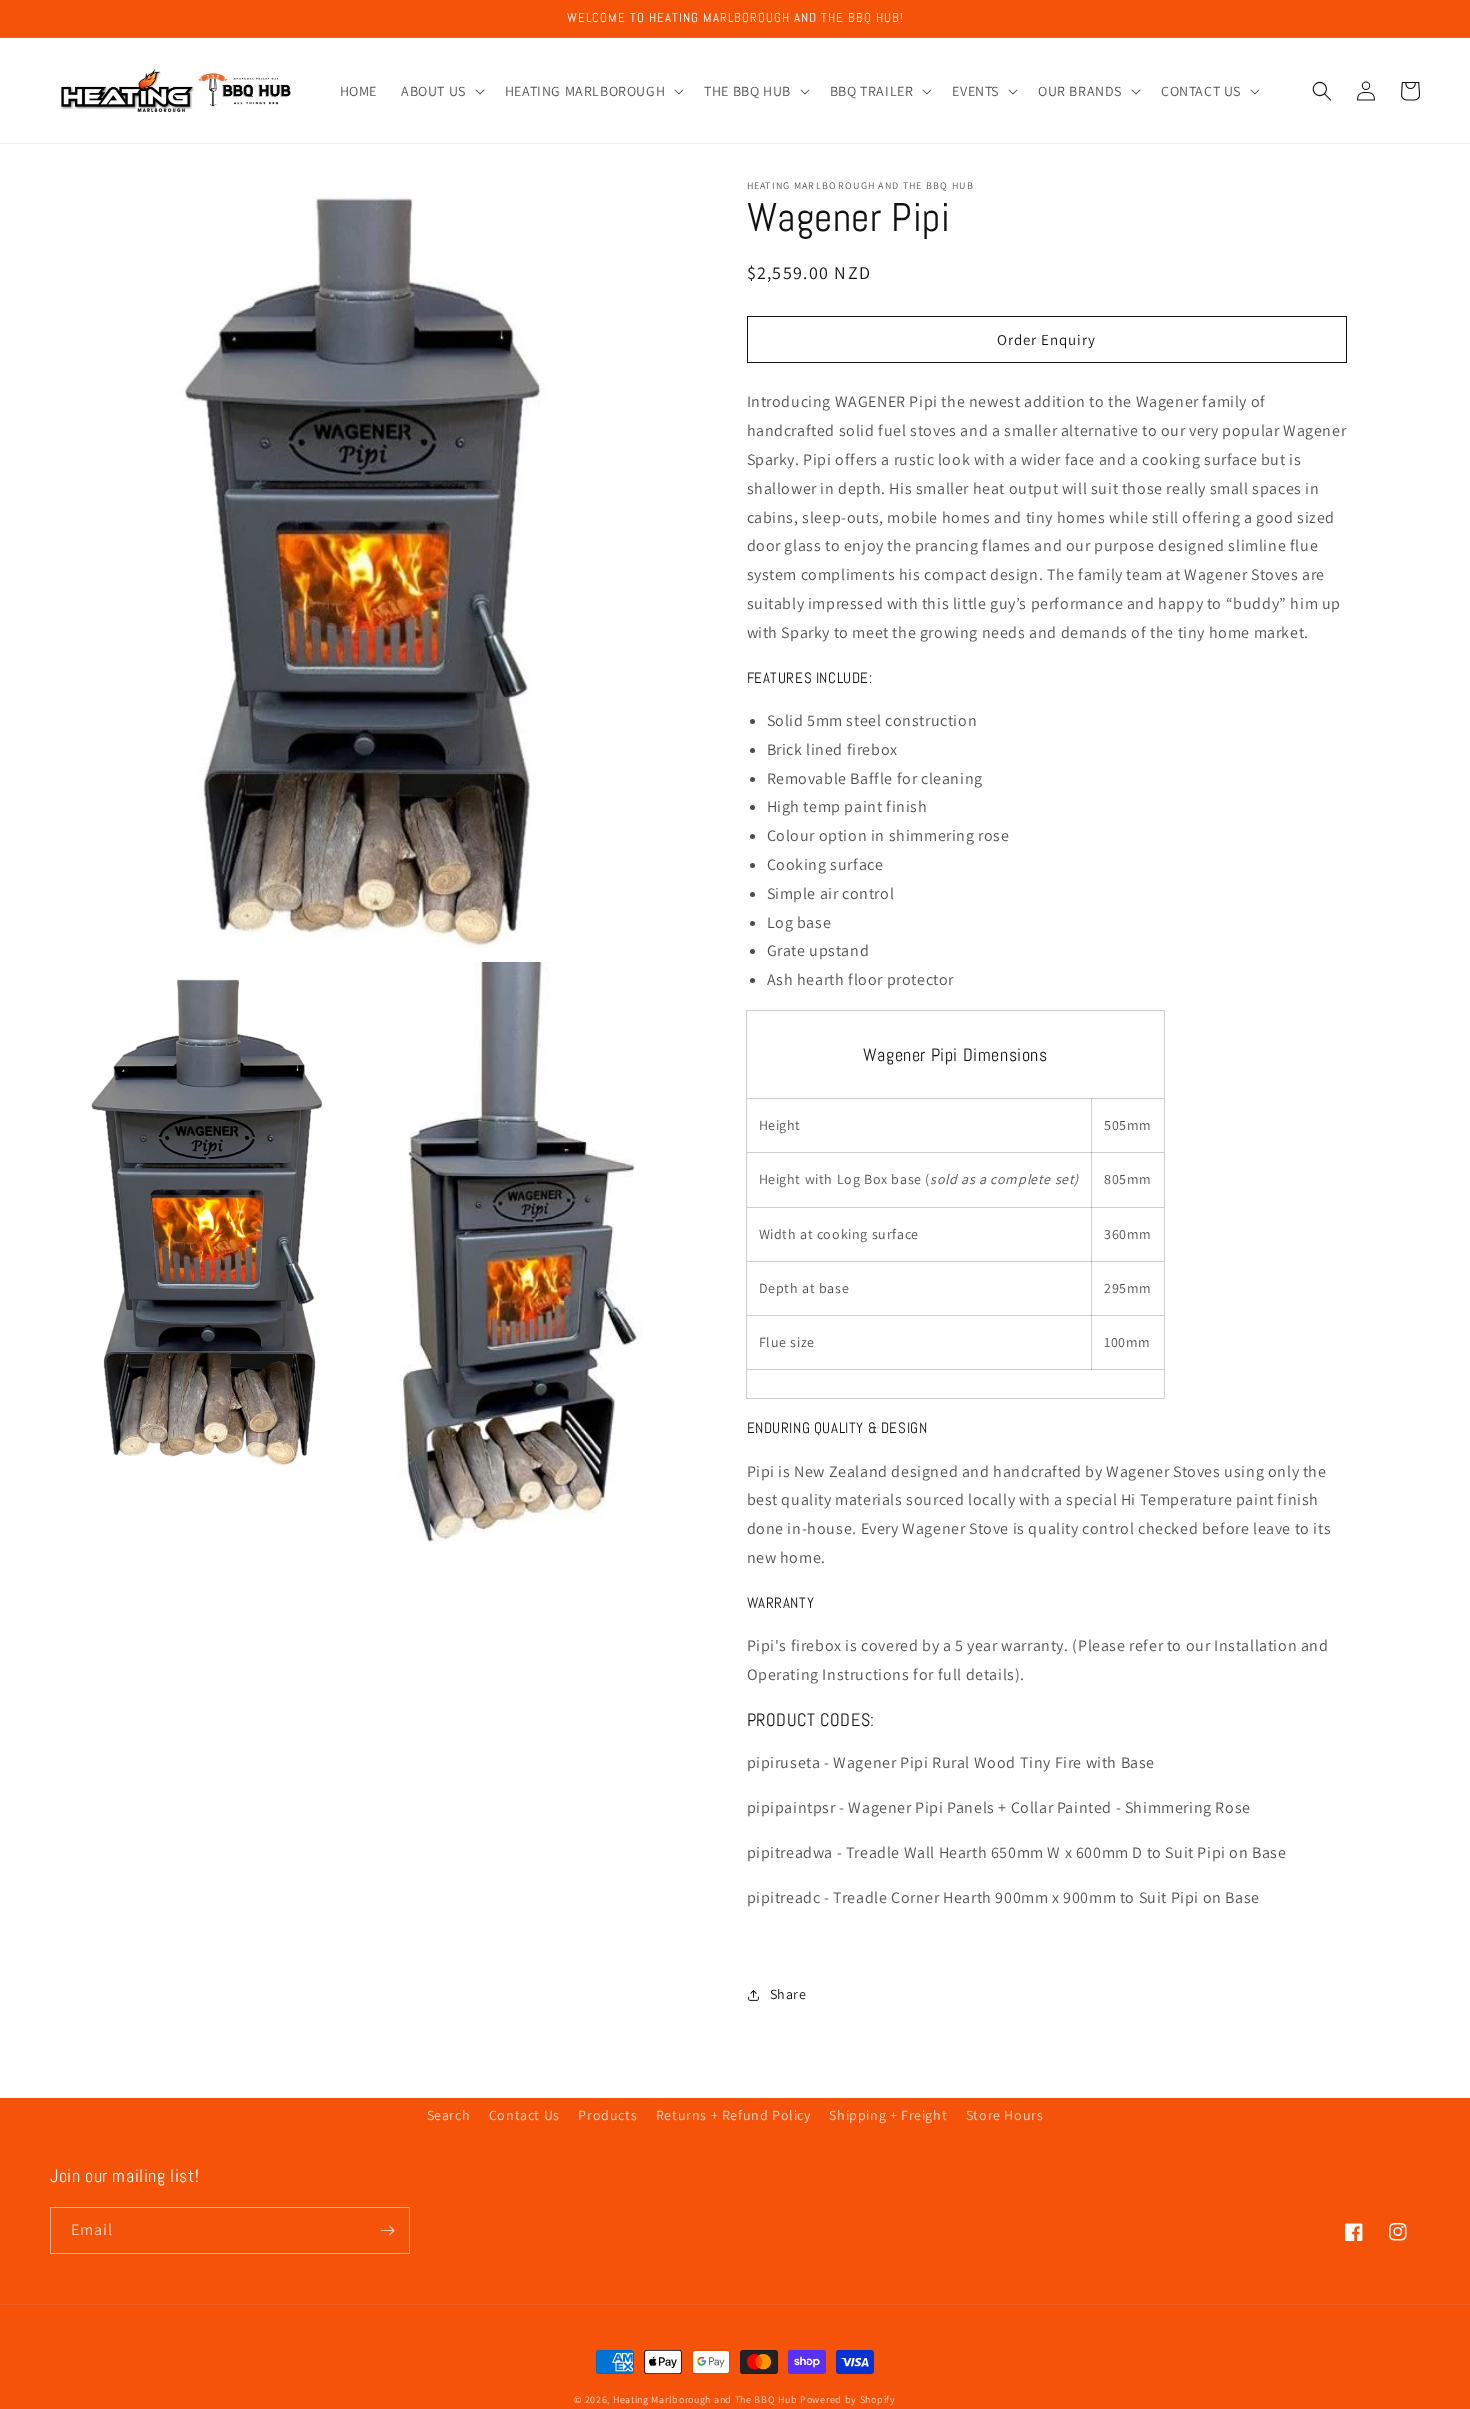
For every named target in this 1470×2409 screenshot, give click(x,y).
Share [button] (788, 1994)
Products (607, 2115)
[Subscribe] (387, 2230)
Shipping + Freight (888, 2115)
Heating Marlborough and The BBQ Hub (705, 2399)
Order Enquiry (1046, 339)
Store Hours (1005, 2115)
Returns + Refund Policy (733, 2115)
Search (449, 2115)
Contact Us (524, 2115)
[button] (441, 91)
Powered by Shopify (848, 2399)
